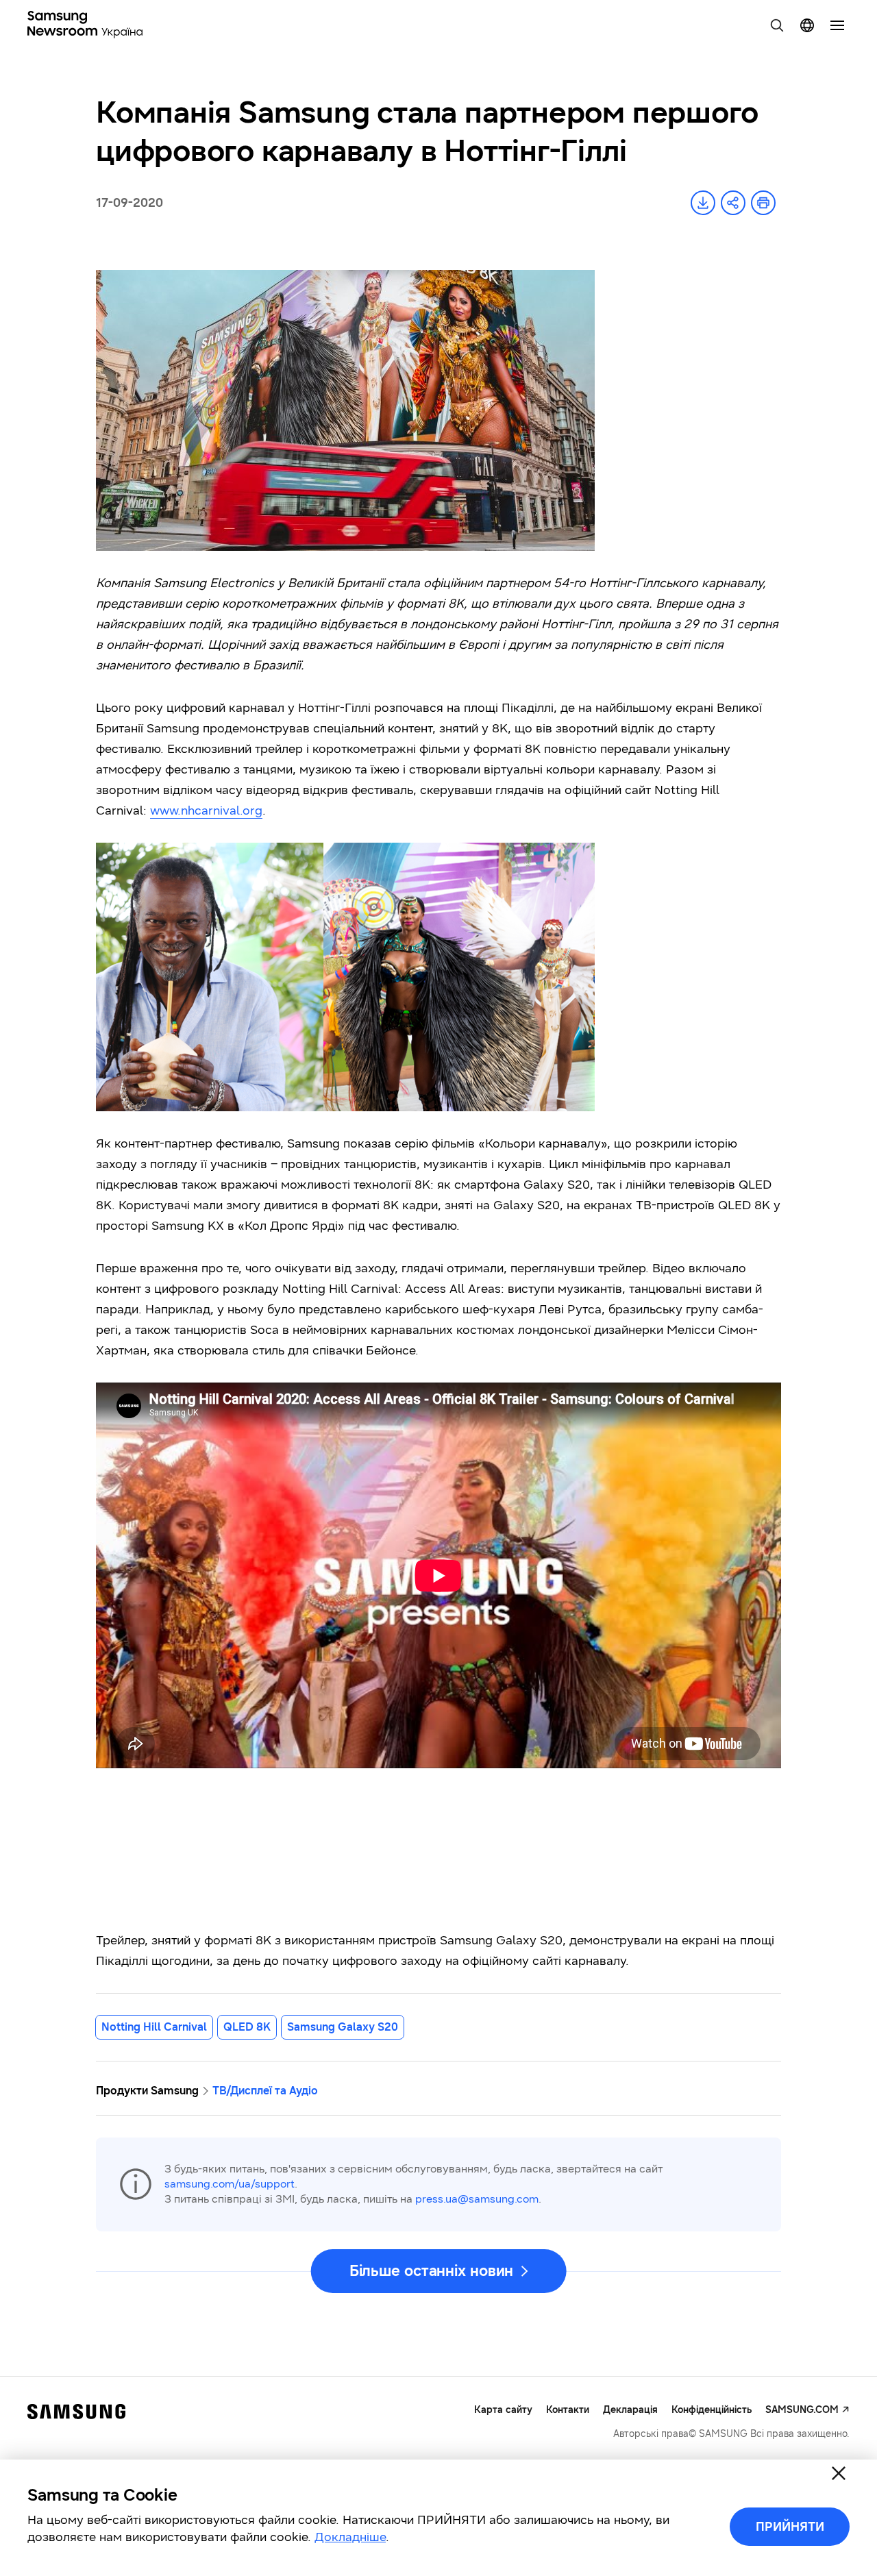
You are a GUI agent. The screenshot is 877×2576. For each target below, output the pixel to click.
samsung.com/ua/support (230, 2184)
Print (763, 203)
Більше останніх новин (432, 2271)
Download (703, 203)
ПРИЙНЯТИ (790, 2527)
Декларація (630, 2410)
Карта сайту (503, 2410)
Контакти (568, 2410)
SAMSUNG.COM (802, 2410)
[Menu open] (837, 25)
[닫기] (839, 2473)
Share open (733, 203)
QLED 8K (247, 2027)
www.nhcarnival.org (206, 810)
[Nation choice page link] (807, 25)
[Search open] (777, 25)
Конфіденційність (712, 2410)
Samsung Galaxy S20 (343, 2027)
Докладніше (350, 2537)
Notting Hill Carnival (154, 2027)
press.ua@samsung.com (477, 2199)
